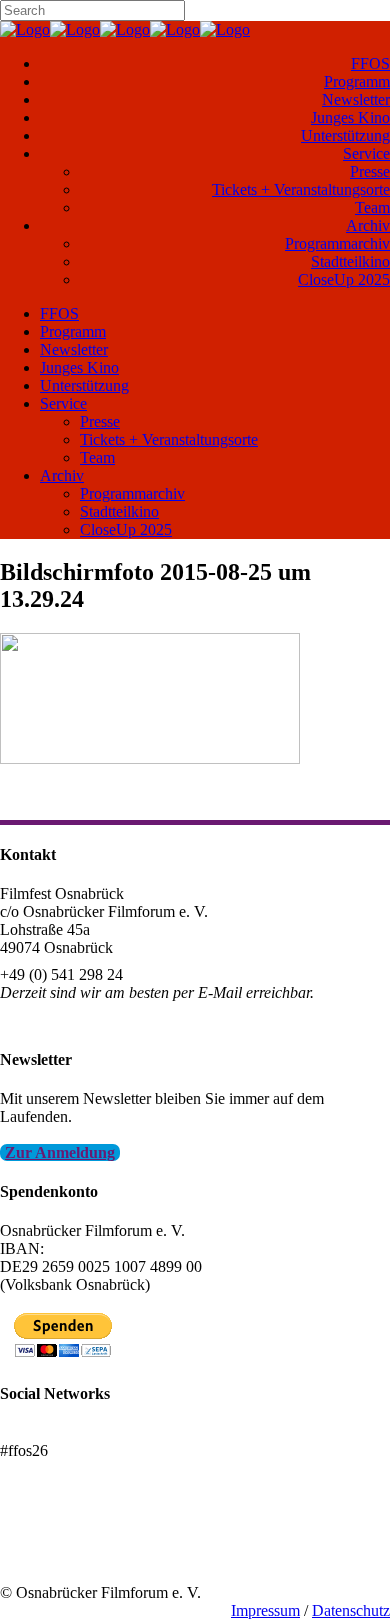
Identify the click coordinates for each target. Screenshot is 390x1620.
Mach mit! (32, 1538)
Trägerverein (40, 1556)
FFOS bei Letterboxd (67, 1432)
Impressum (265, 1610)
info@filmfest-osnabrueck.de (91, 1019)
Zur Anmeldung (60, 1152)
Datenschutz (351, 1610)
